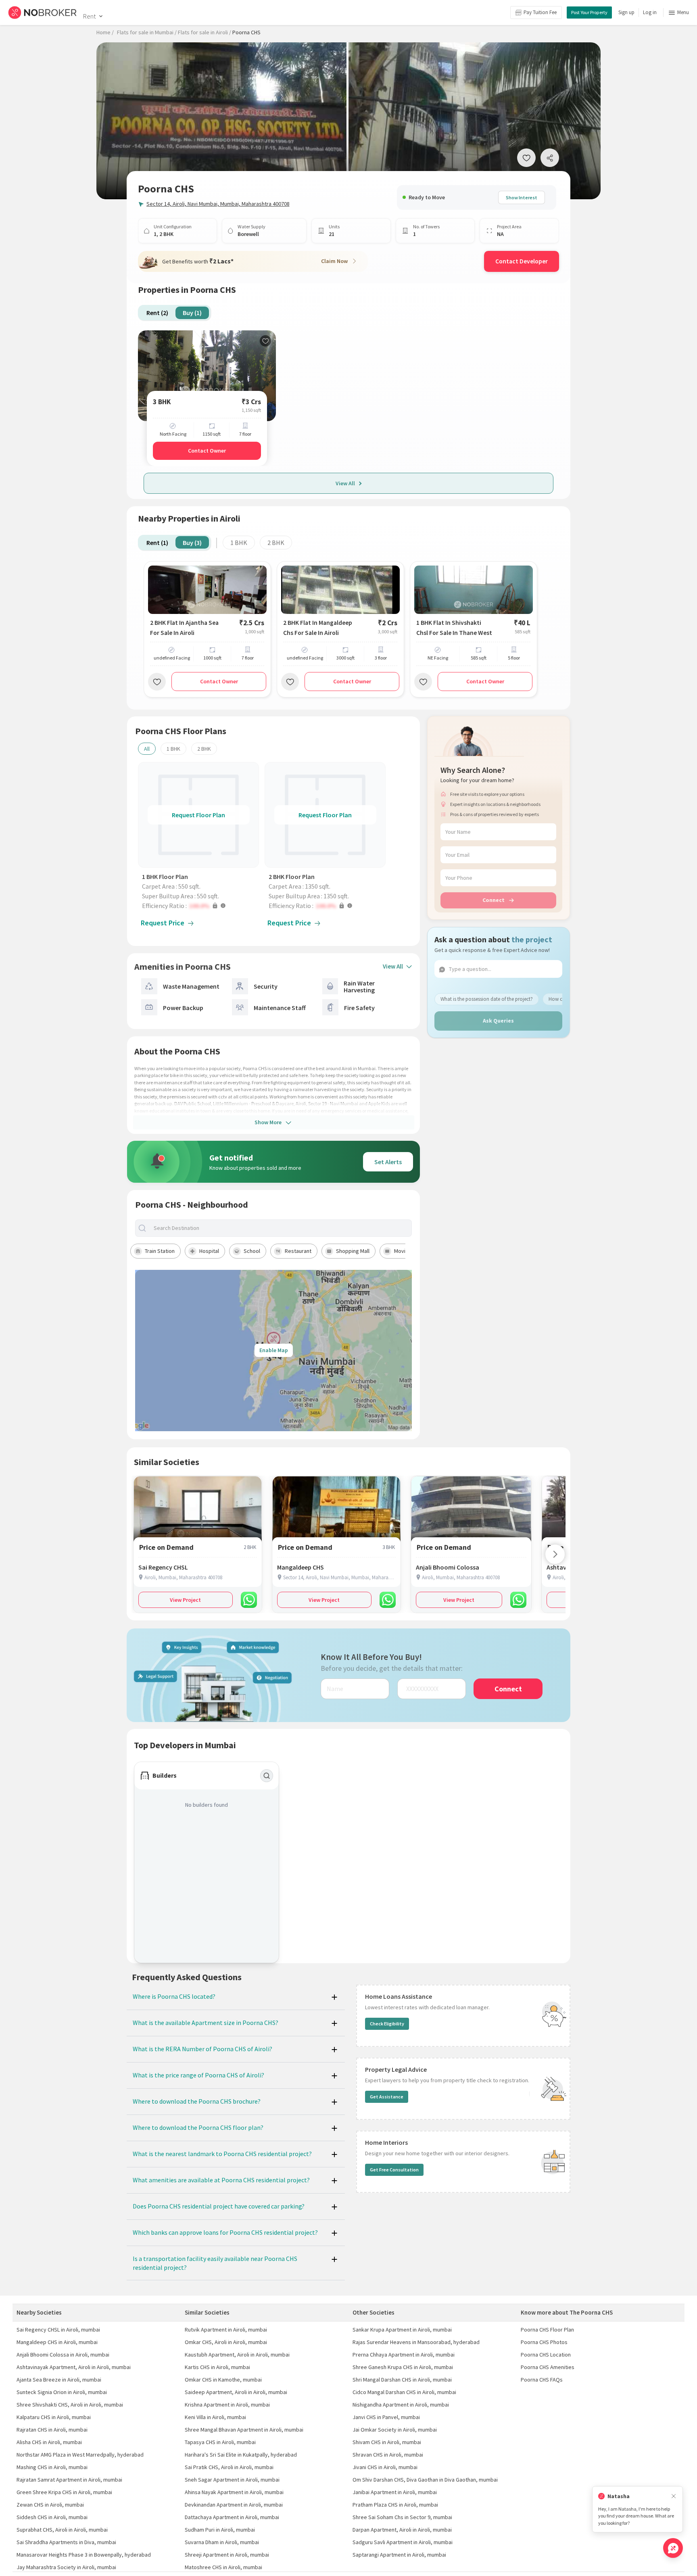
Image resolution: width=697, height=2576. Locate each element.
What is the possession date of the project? (487, 999)
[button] (200, 906)
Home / (105, 32)
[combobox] (280, 1228)
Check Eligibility (387, 2024)
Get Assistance (387, 2097)
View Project (185, 1600)
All (147, 749)
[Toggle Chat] (673, 2548)
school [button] (252, 1251)
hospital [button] (209, 1251)
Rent (89, 16)
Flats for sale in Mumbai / (147, 32)
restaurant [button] (298, 1251)
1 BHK (239, 543)
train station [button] (160, 1251)
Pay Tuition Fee (540, 12)
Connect (494, 900)
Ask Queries (498, 1021)
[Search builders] (267, 1776)
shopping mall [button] (353, 1251)
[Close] (674, 2496)
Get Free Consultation (394, 2170)
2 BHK (276, 543)
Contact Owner (207, 451)
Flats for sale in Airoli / (205, 32)
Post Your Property (589, 12)
